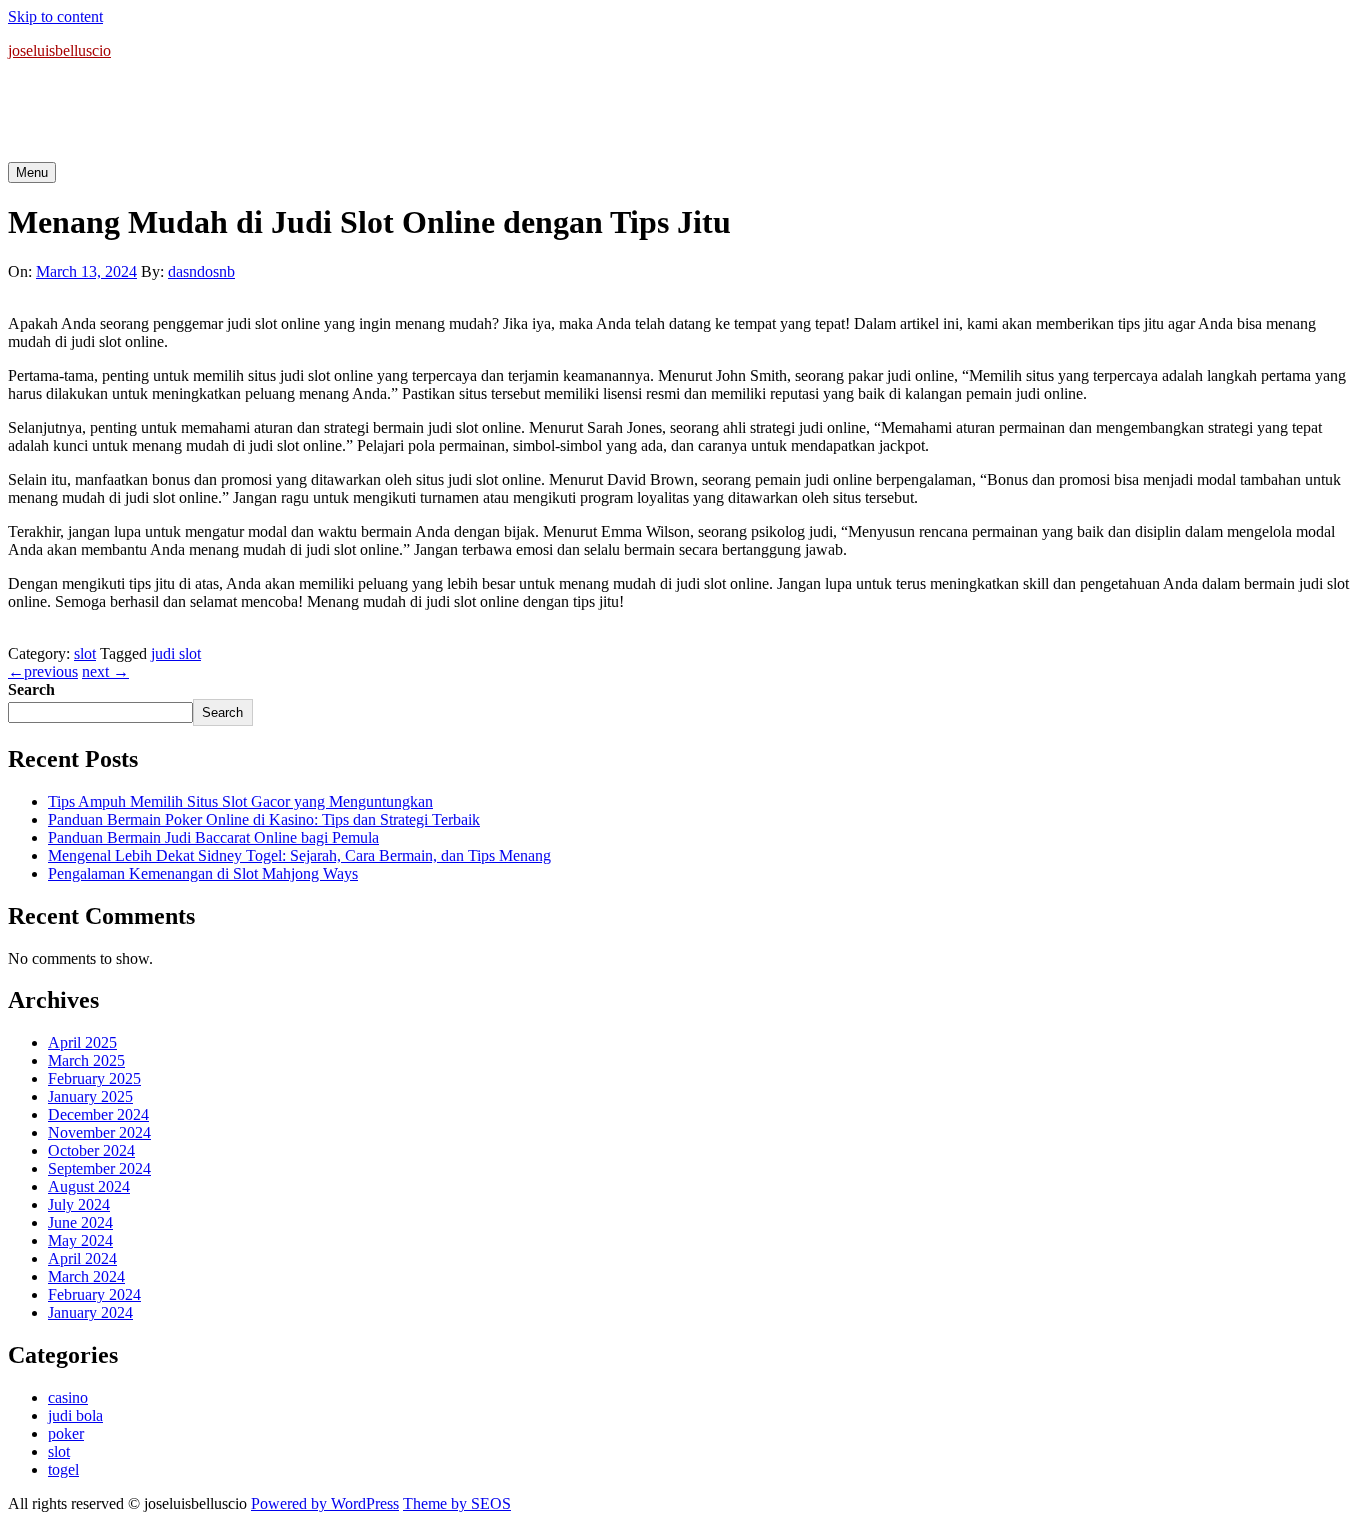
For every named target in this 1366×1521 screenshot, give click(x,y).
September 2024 (99, 1168)
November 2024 (99, 1132)
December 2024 (98, 1114)
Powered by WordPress (325, 1503)
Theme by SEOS (457, 1503)
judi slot (176, 653)
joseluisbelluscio (59, 50)
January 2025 (90, 1096)
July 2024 (79, 1204)
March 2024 (86, 1276)
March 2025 (86, 1060)
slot (85, 653)
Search (31, 689)
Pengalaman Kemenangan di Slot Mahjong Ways (203, 873)
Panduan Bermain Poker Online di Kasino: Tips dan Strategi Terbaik (264, 819)
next (105, 671)
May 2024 (80, 1240)
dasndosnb (201, 271)
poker (66, 1433)
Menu (32, 172)
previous (43, 671)
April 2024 (82, 1258)
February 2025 (94, 1078)
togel (63, 1469)
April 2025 (82, 1042)
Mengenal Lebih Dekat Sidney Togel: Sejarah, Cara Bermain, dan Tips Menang (299, 855)
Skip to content (55, 16)
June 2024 (80, 1222)
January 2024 (90, 1312)
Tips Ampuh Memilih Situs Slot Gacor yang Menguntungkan (240, 801)
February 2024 (94, 1294)
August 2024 (89, 1186)
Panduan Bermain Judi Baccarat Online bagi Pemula (213, 837)
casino (68, 1397)
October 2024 (91, 1150)
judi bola (75, 1415)
